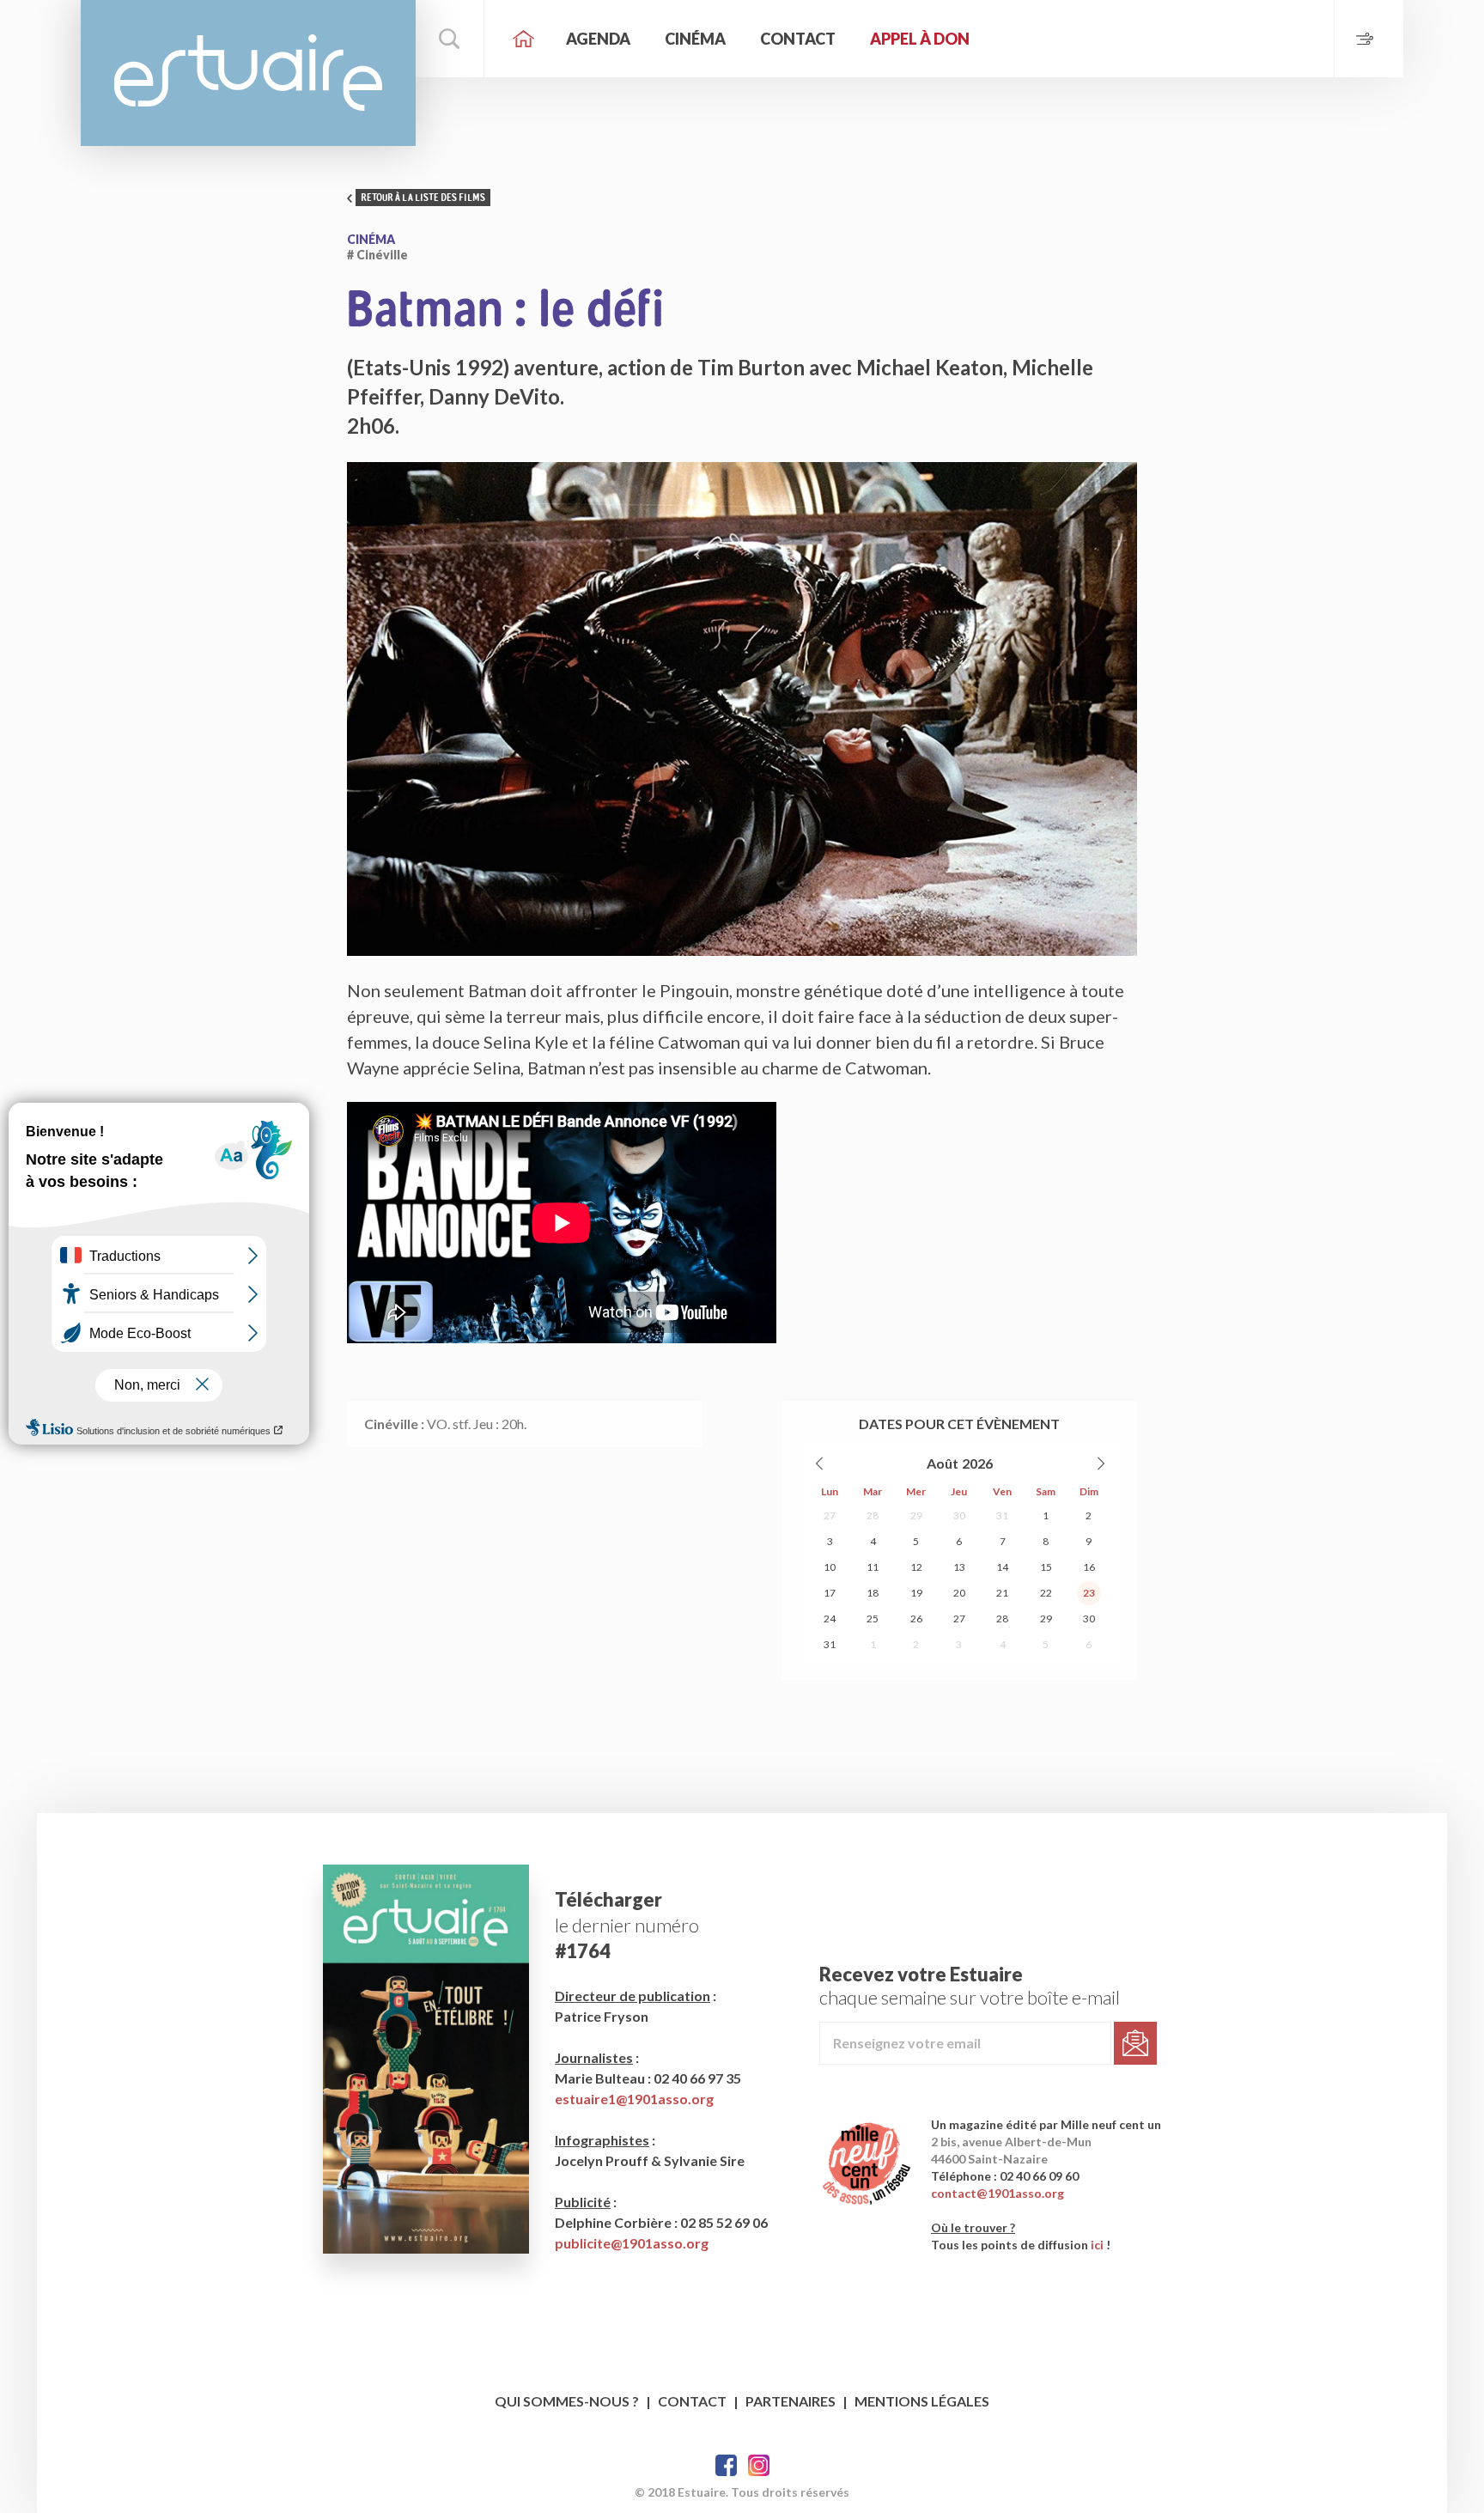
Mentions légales (922, 2401)
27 (830, 1515)
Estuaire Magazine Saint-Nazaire (248, 73)
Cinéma (695, 39)
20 (959, 1593)
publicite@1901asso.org (632, 2243)
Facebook (726, 2465)
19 (916, 1593)
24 (830, 1619)
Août (943, 1463)
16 (1089, 1567)
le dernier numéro (627, 1925)
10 (830, 1567)
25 (873, 1619)
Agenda (598, 39)
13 (959, 1567)
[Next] (1100, 1463)
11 (873, 1567)
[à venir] (1368, 39)
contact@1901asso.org (997, 2193)
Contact (798, 39)
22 (1046, 1593)
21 (1002, 1593)
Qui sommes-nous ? (567, 2401)
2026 (977, 1463)
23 (1089, 1593)
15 (1046, 1567)
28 (873, 1515)
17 (830, 1593)
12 (916, 1567)
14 (1002, 1567)
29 (916, 1515)
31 (1002, 1515)
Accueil (523, 39)
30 (959, 1515)
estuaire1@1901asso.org (634, 2099)
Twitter (759, 2465)
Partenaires (791, 2401)
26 (916, 1619)
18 (873, 1593)
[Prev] (820, 1463)
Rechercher (450, 39)
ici (1097, 2245)
